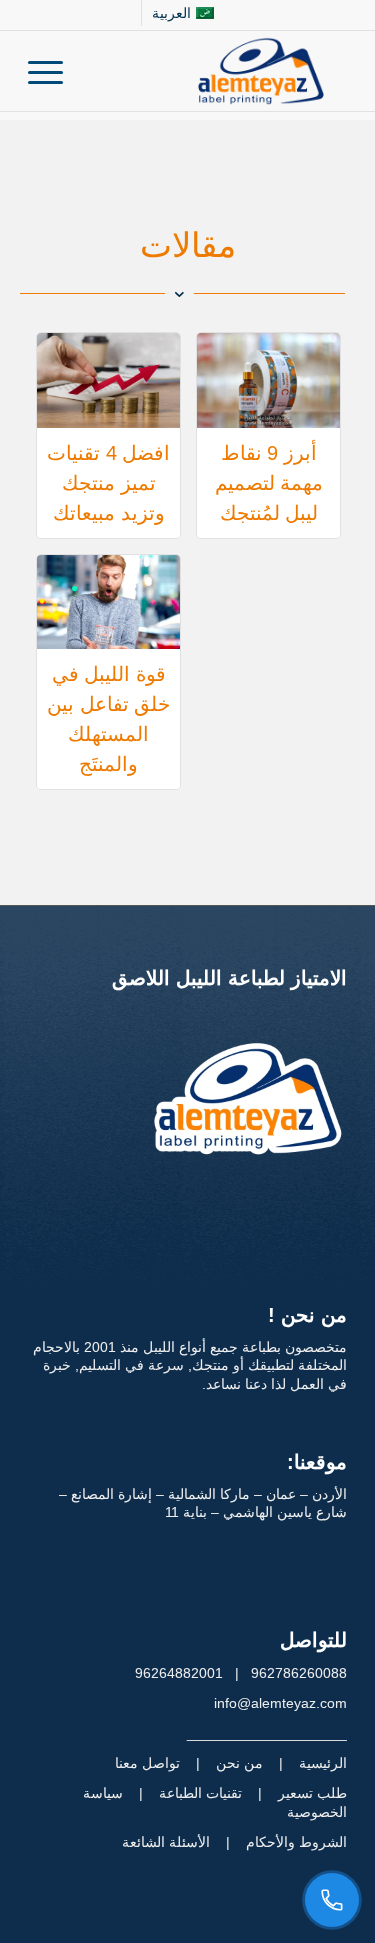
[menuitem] (182, 13)
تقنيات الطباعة (200, 1793)
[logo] (219, 71)
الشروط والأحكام (296, 1842)
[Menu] (52, 71)
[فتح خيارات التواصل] (332, 1900)
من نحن (239, 1763)
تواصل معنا (147, 1763)
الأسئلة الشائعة (166, 1842)
